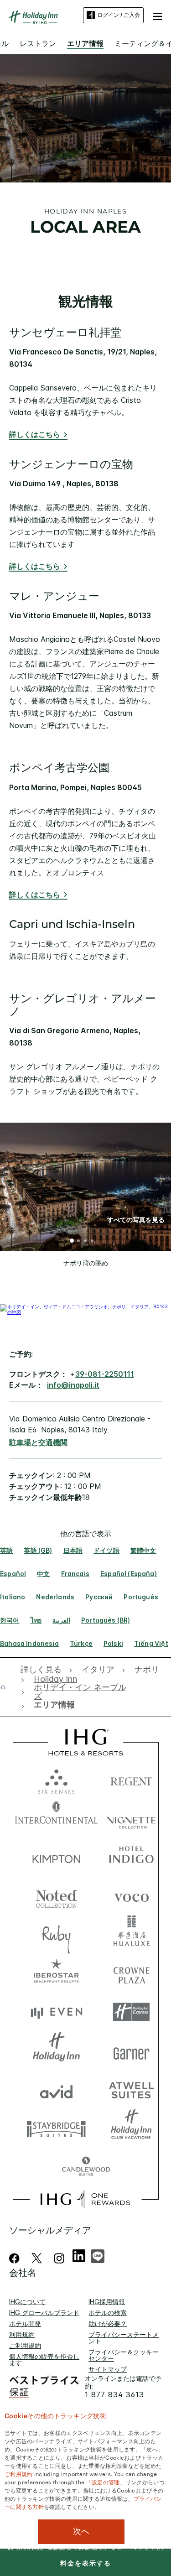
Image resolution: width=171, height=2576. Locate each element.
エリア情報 (85, 43)
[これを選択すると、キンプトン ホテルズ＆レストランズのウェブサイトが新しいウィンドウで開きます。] (56, 1857)
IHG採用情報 (107, 2302)
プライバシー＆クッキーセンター (124, 2355)
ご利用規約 (25, 2345)
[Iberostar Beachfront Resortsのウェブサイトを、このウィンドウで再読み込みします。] (56, 1973)
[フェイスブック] (16, 2258)
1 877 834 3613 (114, 2395)
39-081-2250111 (105, 1374)
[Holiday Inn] (34, 17)
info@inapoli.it (73, 1385)
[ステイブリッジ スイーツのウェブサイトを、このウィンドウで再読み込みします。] (56, 2128)
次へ (81, 2531)
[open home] (7, 1687)
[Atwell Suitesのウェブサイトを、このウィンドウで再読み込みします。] (131, 2089)
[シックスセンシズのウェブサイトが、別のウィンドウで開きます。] (56, 1779)
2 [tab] (79, 1242)
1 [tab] (72, 1242)
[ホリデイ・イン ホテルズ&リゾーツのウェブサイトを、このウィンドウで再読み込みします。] (56, 2051)
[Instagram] (59, 2258)
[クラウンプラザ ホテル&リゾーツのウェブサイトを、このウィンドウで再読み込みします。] (131, 1973)
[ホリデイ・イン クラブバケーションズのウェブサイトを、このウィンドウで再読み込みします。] (131, 2128)
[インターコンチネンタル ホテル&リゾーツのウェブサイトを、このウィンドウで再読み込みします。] (56, 1818)
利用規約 (22, 2334)
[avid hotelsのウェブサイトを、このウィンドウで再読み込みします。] (56, 2089)
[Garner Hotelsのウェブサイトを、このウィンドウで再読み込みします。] (131, 2051)
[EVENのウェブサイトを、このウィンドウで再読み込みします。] (56, 2012)
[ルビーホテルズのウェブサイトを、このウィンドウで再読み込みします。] (56, 1934)
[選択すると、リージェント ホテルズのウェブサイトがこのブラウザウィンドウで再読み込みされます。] (131, 1779)
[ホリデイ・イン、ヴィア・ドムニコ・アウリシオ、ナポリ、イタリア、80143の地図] (85, 1312)
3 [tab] (86, 1242)
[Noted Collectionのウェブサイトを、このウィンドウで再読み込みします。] (56, 1896)
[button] (157, 15)
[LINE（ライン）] (98, 2255)
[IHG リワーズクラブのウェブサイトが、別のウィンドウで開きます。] (85, 2199)
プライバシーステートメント (124, 2338)
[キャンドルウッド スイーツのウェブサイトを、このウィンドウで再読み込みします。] (86, 2167)
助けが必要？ (108, 2324)
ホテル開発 (25, 2324)
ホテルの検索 (108, 2313)
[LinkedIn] (79, 2255)
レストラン (38, 43)
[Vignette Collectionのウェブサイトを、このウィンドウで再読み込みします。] (131, 1818)
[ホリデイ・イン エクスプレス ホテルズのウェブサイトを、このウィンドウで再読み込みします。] (131, 2012)
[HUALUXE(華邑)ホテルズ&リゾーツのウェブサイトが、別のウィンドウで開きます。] (131, 1934)
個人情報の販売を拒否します (44, 2360)
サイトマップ (108, 2369)
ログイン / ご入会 (119, 15)
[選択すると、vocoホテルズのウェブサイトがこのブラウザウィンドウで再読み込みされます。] (131, 1896)
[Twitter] (37, 2258)
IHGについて (27, 2302)
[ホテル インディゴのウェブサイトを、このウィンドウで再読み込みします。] (131, 1857)
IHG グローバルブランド (44, 2313)
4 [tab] (93, 1242)
